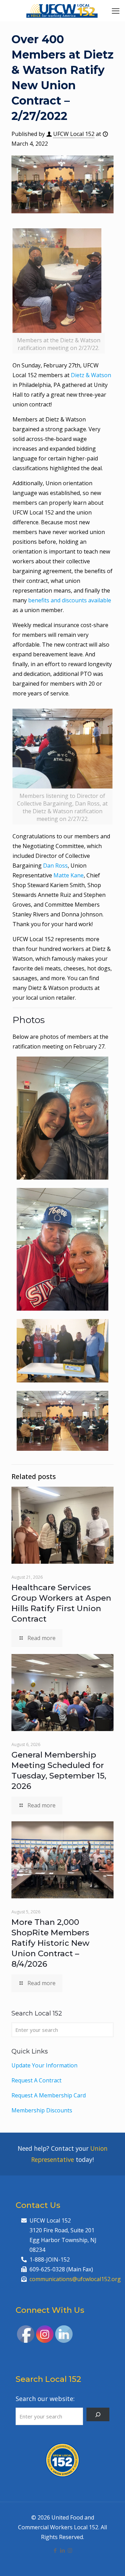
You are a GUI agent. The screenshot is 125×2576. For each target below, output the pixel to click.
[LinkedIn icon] (63, 2550)
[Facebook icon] (55, 2550)
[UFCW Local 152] (62, 10)
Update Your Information (44, 2065)
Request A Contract (36, 2080)
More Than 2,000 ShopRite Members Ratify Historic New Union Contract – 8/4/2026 (51, 1943)
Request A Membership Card (49, 2095)
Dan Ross (55, 866)
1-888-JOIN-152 (50, 2259)
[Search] (98, 2414)
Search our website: (45, 2399)
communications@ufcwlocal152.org (75, 2279)
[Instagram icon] (70, 2550)
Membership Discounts (42, 2110)
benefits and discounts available (70, 600)
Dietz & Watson (91, 375)
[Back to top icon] (111, 2562)
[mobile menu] (116, 10)
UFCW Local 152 (74, 134)
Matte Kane (69, 875)
